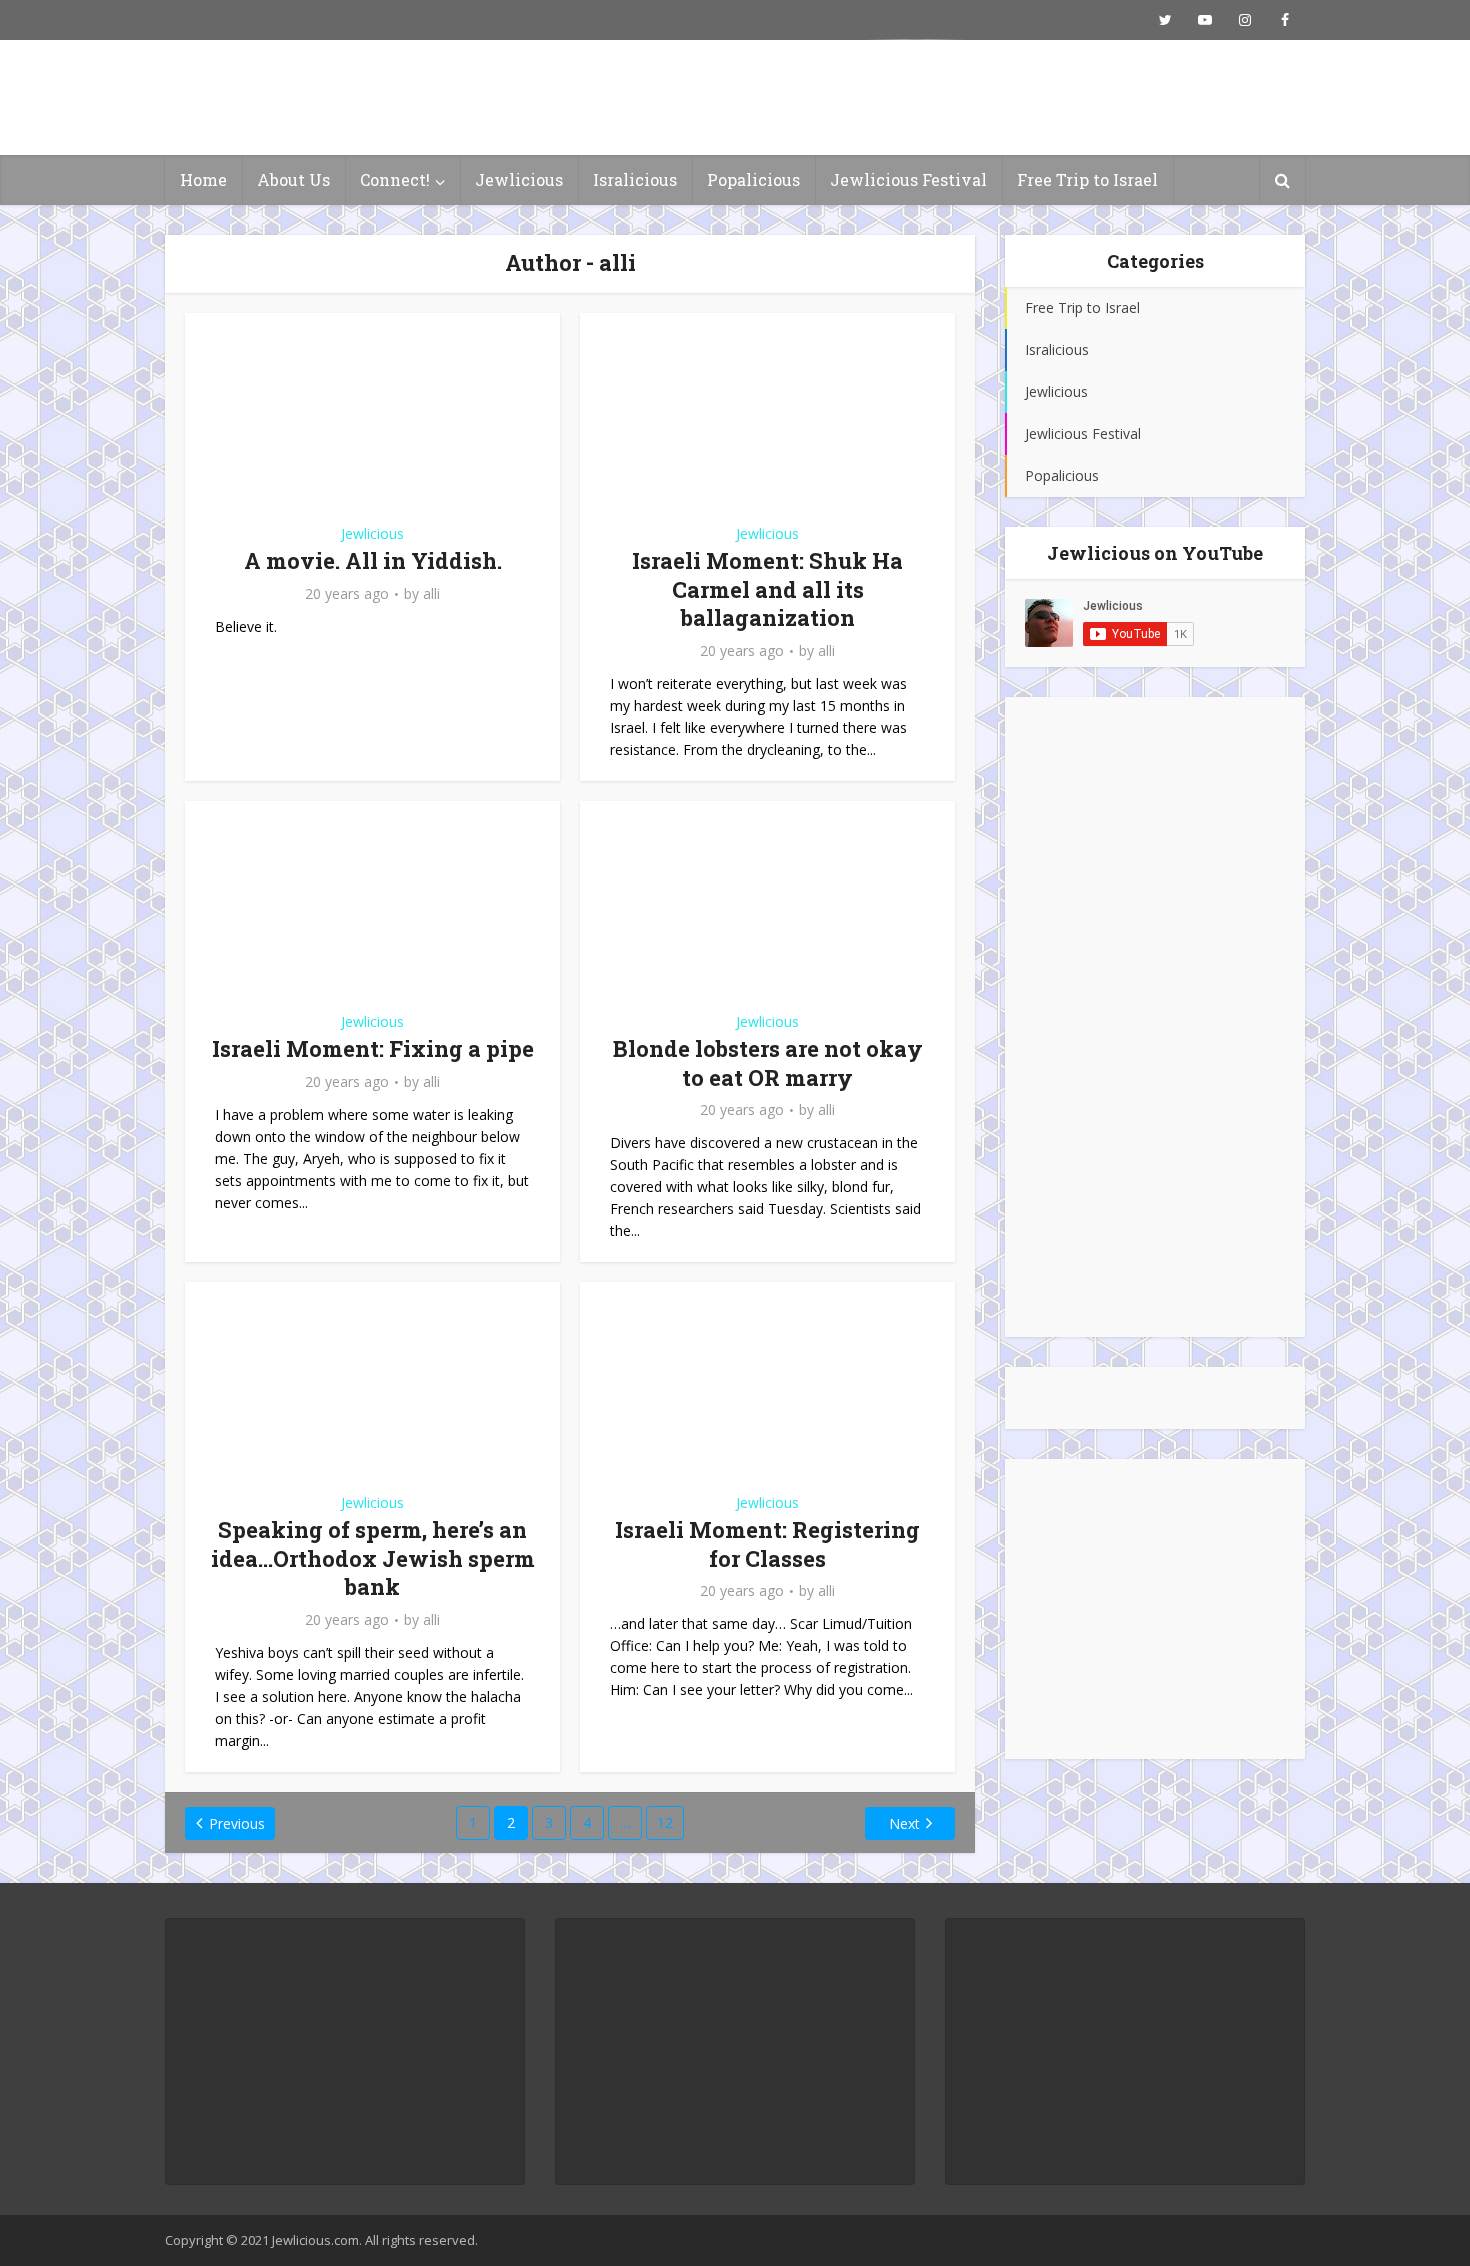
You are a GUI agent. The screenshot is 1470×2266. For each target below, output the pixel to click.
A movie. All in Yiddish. (373, 560)
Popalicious (753, 179)
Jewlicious (519, 179)
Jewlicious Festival (908, 179)
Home (203, 179)
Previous (237, 1823)
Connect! (395, 179)
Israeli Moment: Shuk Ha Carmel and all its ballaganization (767, 589)
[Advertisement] (1155, 1017)
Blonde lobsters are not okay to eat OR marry (768, 1063)
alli (431, 594)
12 (665, 1822)
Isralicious (635, 179)
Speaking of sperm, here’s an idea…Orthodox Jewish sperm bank (373, 1558)
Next (904, 1823)
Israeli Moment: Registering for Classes (767, 1544)
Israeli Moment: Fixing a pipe (373, 1048)
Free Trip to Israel (1087, 179)
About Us (293, 179)
